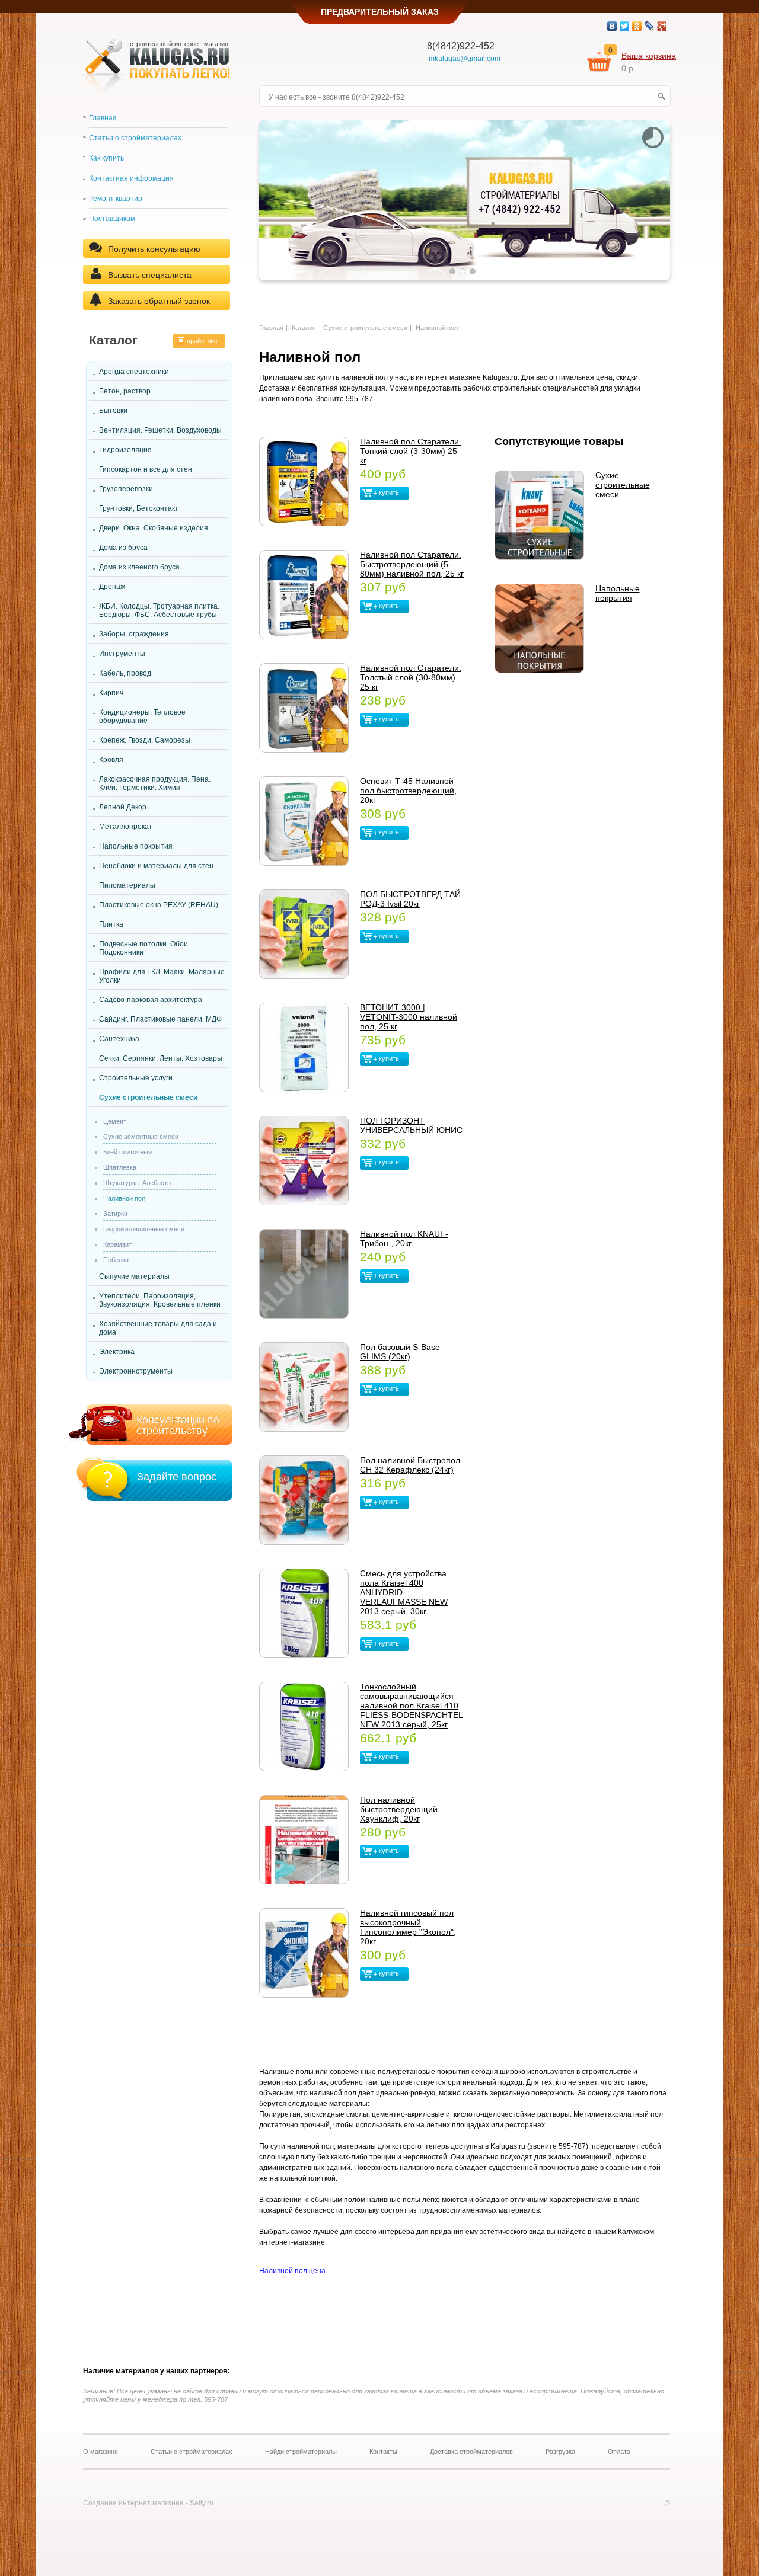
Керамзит (117, 1244)
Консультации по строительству (178, 1425)
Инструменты (122, 654)
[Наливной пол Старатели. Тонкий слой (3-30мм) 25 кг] (304, 481)
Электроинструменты (136, 1371)
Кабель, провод (125, 673)
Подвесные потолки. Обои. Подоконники (144, 948)
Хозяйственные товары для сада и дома (158, 1328)
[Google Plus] (662, 26)
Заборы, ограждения (134, 634)
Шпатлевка (120, 1167)
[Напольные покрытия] (539, 628)
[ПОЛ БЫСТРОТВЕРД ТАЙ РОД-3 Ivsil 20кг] (304, 934)
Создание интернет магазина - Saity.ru (148, 2503)
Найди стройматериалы (301, 2452)
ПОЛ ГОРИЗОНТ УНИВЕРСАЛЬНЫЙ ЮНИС (411, 1125)
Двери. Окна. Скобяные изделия (154, 528)
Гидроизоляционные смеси (144, 1229)
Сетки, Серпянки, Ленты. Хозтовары (161, 1058)
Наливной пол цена (292, 2271)
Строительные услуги (136, 1078)
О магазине (101, 2452)
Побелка (116, 1260)
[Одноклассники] (637, 26)
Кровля (111, 760)
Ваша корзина (649, 56)
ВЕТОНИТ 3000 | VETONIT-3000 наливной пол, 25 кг (409, 1017)
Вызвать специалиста (150, 275)
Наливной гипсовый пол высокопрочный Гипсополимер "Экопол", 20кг (408, 1927)
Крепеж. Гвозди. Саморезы (145, 740)
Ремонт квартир (116, 199)
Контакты (383, 2452)
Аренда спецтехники (134, 372)
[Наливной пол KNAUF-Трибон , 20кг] (304, 1274)
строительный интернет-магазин (179, 44)
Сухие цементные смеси (141, 1137)
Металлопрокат (126, 827)
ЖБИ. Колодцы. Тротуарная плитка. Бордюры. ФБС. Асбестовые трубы (159, 610)
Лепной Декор (123, 807)
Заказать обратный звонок (159, 301)
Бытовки (113, 411)
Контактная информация (131, 178)
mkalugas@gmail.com (465, 59)
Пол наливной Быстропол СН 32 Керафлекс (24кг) (410, 1465)
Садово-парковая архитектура (151, 1000)
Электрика (117, 1352)
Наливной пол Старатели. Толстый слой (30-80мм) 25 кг (411, 677)
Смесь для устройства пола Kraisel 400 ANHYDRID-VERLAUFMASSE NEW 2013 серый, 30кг (404, 1592)
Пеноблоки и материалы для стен (156, 866)
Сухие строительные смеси (148, 1097)
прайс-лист (204, 341)
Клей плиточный (127, 1152)
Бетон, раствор (125, 391)
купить (389, 492)
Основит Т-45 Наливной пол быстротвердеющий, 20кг (408, 791)
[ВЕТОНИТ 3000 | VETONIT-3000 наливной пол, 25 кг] (304, 1047)
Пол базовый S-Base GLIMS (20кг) (400, 1352)
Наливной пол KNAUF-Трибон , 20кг (404, 1239)
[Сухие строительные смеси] (539, 515)
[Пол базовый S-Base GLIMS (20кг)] (304, 1387)
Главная (103, 118)
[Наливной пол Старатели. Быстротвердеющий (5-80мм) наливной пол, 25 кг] (304, 595)
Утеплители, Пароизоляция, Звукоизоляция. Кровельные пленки (160, 1300)
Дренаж (112, 587)
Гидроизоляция (125, 450)
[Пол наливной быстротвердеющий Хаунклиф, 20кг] (304, 1840)
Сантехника (119, 1039)
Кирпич (111, 693)
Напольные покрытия (136, 846)
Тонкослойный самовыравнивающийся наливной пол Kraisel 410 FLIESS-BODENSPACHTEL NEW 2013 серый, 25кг (412, 1705)
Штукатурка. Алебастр (137, 1183)
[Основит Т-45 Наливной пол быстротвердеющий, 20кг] (304, 821)
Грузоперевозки (126, 489)
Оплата (619, 2452)
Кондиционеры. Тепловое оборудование (142, 716)
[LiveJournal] (650, 26)
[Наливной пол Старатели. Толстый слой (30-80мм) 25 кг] (304, 708)
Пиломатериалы (127, 885)
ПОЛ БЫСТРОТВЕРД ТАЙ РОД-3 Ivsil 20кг (410, 899)
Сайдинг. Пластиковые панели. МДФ (160, 1019)
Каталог (303, 328)
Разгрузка (560, 2452)
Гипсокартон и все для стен (146, 469)
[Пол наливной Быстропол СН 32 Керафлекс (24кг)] (304, 1500)
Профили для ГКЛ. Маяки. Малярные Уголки (162, 976)
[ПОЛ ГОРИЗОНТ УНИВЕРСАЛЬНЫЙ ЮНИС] (304, 1161)
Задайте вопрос (177, 1477)
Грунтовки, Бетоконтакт (139, 508)
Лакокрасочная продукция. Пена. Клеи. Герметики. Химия (155, 783)
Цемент (115, 1121)
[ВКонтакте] (612, 26)
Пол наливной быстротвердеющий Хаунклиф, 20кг (399, 1809)
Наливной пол (124, 1198)
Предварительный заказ (380, 12)
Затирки (115, 1214)
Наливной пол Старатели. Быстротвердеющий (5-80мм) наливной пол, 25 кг (412, 564)
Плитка (111, 924)
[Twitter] (625, 26)
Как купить (106, 158)
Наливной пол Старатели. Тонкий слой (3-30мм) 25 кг (411, 451)
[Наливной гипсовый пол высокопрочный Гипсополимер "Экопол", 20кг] (304, 1953)
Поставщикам (112, 219)
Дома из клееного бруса (139, 567)
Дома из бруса (123, 548)
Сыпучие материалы (134, 1276)
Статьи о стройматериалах (135, 138)
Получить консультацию (154, 249)
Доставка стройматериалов (471, 2452)
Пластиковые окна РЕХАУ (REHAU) (159, 905)
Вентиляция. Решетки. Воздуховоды (160, 430)
